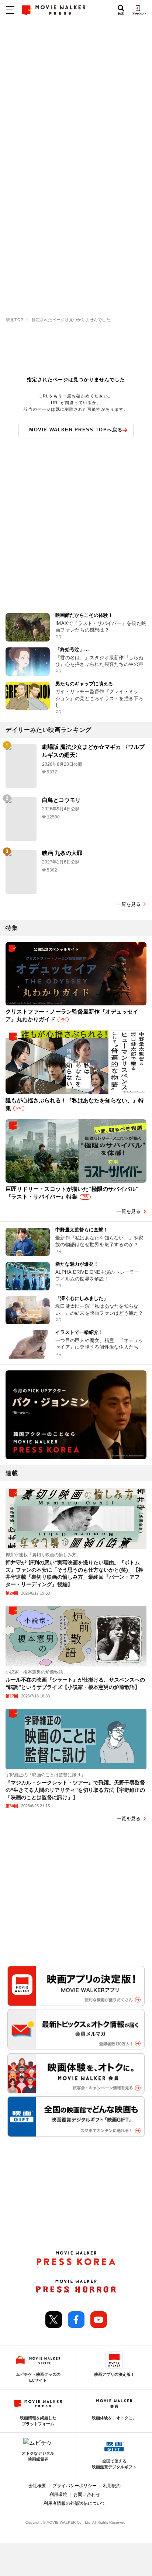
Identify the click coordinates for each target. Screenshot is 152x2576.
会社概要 (37, 2486)
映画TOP (15, 320)
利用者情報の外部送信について (75, 2503)
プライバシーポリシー (75, 2486)
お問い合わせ (87, 2495)
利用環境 (58, 2495)
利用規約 (112, 2486)
